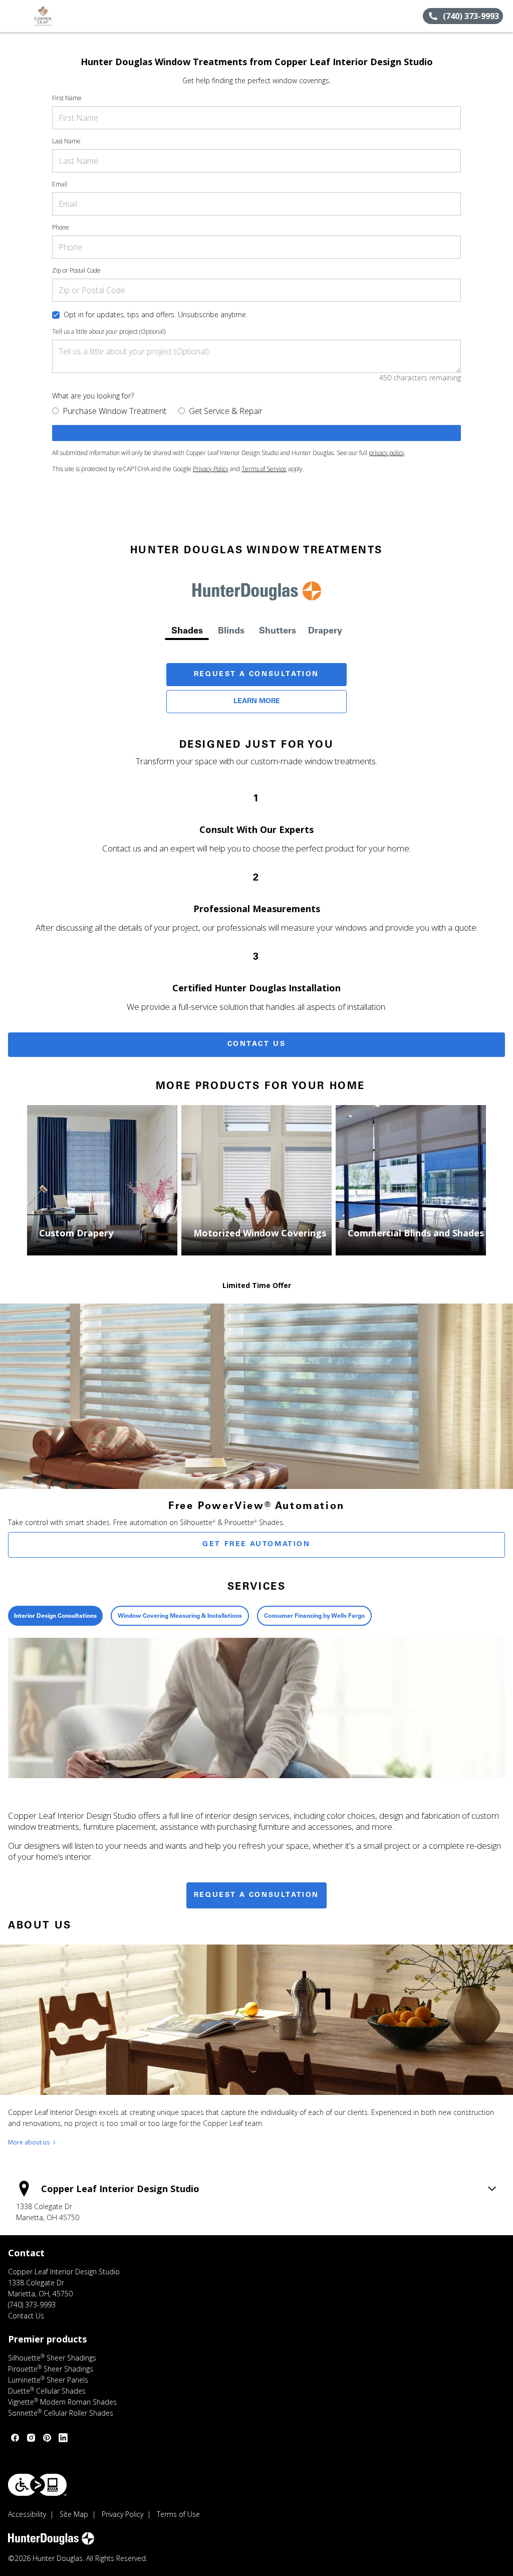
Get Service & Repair (226, 411)
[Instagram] (31, 2438)
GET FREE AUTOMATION (256, 1545)
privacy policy (387, 453)
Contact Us (257, 1044)
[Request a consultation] (256, 433)
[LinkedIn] (63, 2438)
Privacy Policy (211, 469)
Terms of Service (264, 469)
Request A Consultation (256, 675)
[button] (12, 16)
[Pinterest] (47, 2438)
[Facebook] (15, 2438)
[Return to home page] (53, 16)
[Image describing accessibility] (37, 2485)
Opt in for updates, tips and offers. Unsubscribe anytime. (156, 314)
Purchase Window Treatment (114, 411)
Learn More (257, 702)
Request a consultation (256, 1895)
